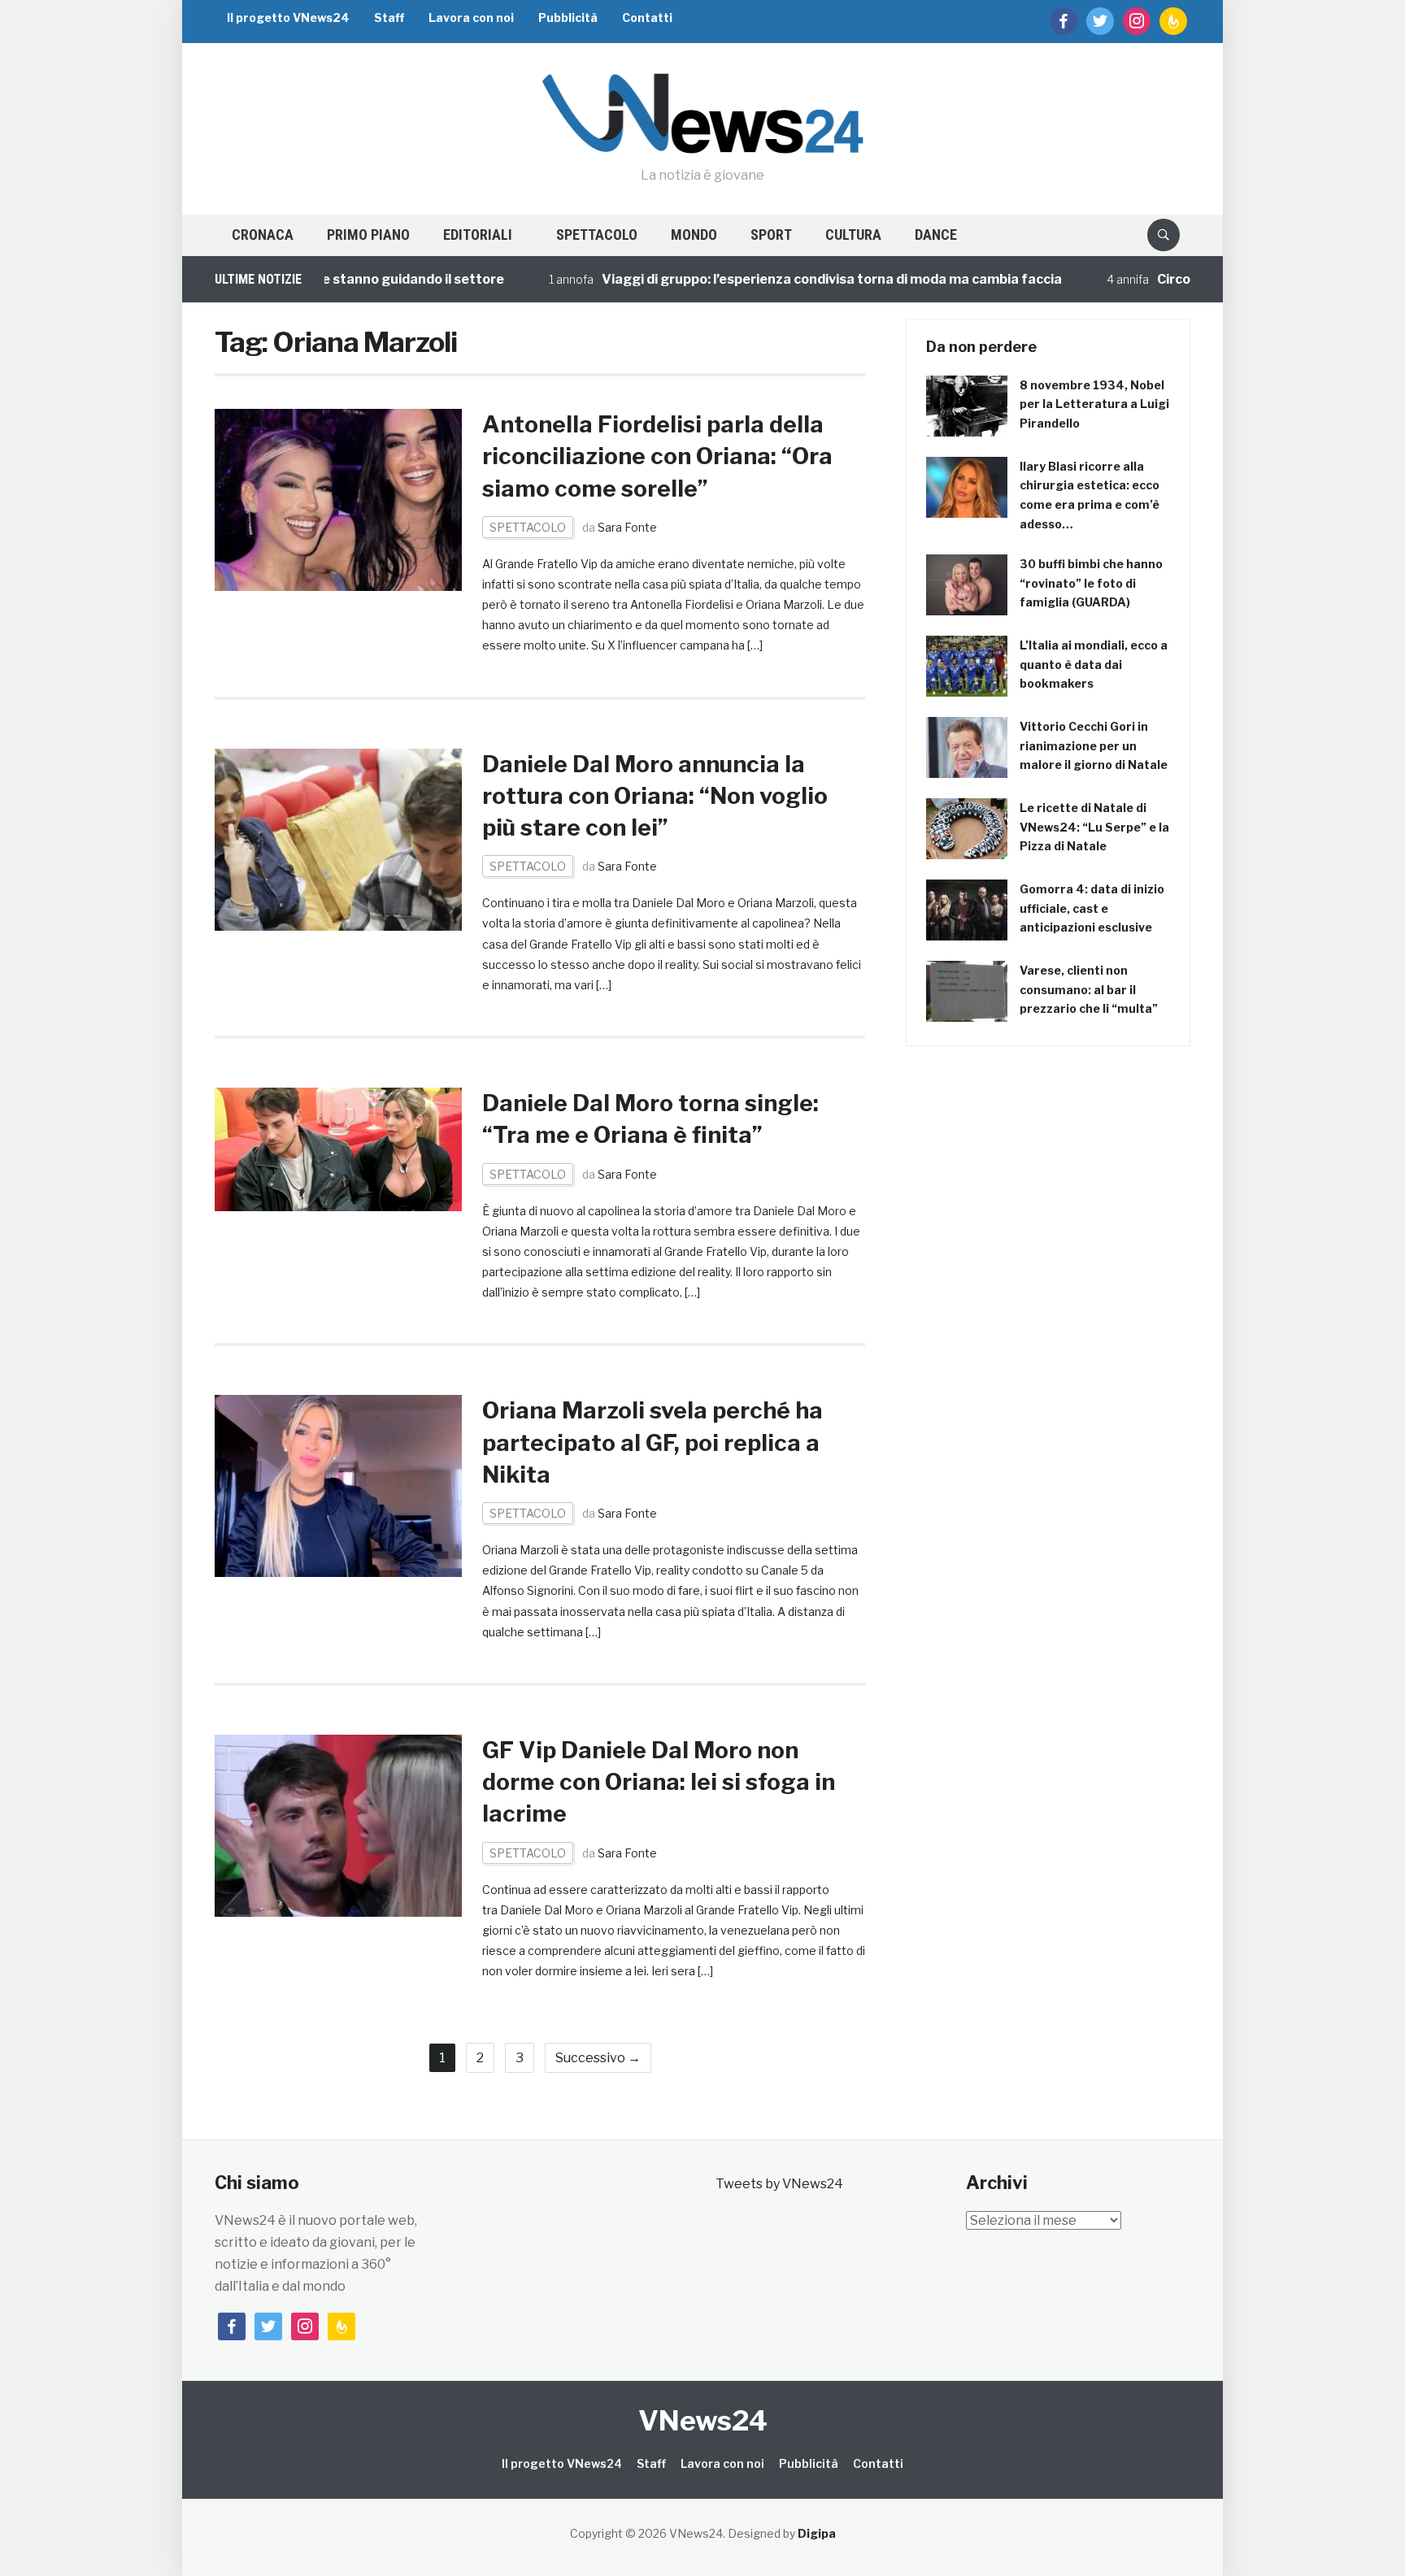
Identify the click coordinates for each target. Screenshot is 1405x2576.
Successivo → (598, 2058)
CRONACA (263, 235)
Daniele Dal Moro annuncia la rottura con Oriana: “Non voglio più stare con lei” (655, 796)
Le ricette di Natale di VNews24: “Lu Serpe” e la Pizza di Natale (1094, 827)
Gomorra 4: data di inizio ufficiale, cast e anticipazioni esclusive (1092, 908)
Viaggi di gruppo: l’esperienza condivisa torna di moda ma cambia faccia (767, 279)
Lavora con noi (471, 17)
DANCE (936, 235)
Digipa (817, 2533)
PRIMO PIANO (368, 235)
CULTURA (853, 235)
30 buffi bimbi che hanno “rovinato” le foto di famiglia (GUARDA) (1091, 583)
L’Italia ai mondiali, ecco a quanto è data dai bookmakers (1094, 665)
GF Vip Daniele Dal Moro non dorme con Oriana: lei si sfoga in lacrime (659, 1782)
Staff (389, 17)
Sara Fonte (627, 527)
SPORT (771, 235)
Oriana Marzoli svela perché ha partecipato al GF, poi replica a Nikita (652, 1442)
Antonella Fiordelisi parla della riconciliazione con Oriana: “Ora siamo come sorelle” (657, 456)
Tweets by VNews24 (779, 2184)
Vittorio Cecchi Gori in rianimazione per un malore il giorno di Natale (1094, 746)
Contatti (647, 17)
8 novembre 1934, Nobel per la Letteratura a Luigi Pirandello (1094, 404)
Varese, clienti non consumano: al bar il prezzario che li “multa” (1089, 990)
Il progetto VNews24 (288, 17)
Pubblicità (568, 17)
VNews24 (703, 2420)
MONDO (694, 235)
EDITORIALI (478, 235)
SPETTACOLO (597, 235)
